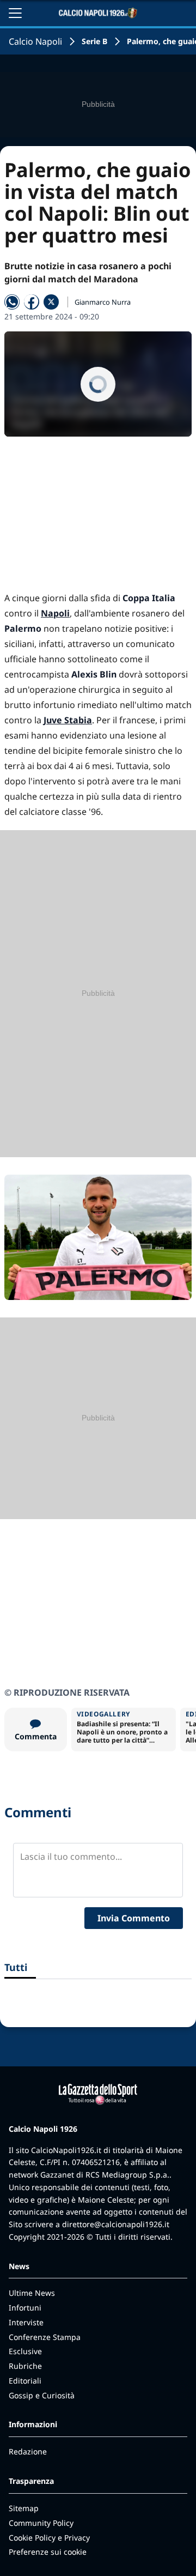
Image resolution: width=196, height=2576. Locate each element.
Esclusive (25, 2351)
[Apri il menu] (15, 13)
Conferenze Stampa (45, 2337)
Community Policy (41, 2523)
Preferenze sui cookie (48, 2552)
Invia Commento (134, 1918)
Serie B (94, 41)
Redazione (28, 2451)
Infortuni (25, 2308)
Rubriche (25, 2366)
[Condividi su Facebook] (32, 302)
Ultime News (32, 2293)
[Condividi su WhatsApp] (12, 302)
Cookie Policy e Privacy (49, 2538)
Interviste (26, 2322)
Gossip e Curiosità (42, 2395)
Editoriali (25, 2381)
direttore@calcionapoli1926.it (116, 2224)
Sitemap (24, 2508)
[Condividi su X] (51, 302)
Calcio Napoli (35, 41)
